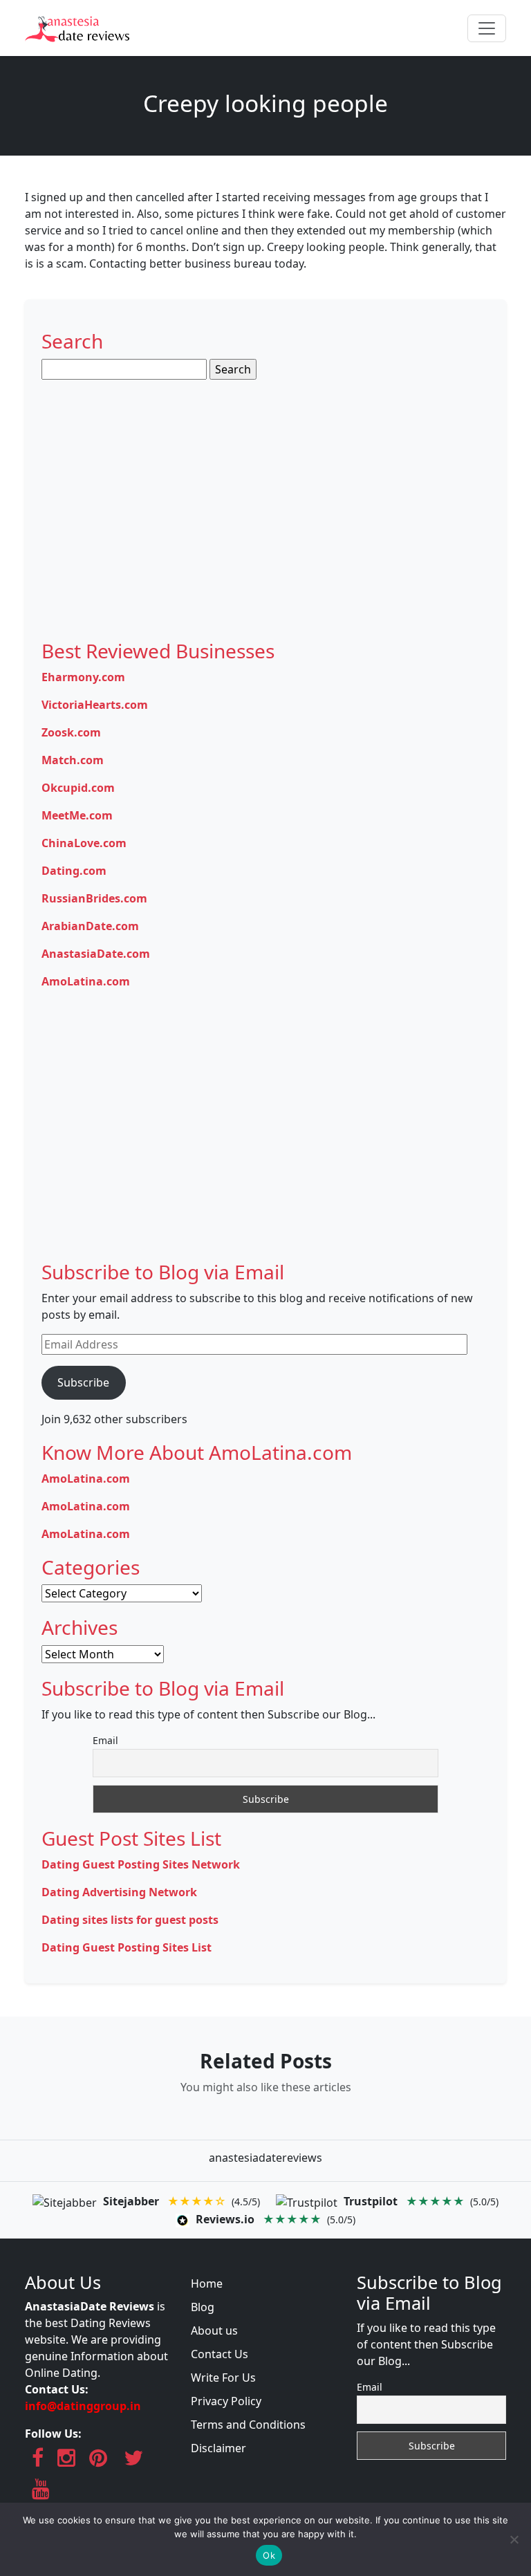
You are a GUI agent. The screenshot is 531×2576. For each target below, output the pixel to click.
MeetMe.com (77, 815)
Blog (203, 2307)
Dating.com (74, 871)
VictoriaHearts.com (95, 705)
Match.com (73, 760)
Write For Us (223, 2378)
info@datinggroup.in (83, 2406)
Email (105, 1740)
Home (207, 2283)
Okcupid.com (78, 788)
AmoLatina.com (86, 981)
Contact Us (220, 2354)
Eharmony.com (83, 677)
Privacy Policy (226, 2401)
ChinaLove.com (84, 843)
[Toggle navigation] (487, 28)
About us (214, 2331)
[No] (514, 2539)
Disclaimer (218, 2448)
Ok (269, 2555)
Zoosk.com (71, 732)
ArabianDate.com (90, 926)
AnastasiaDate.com (96, 954)
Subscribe (83, 1382)
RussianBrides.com (94, 898)
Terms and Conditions (248, 2425)
